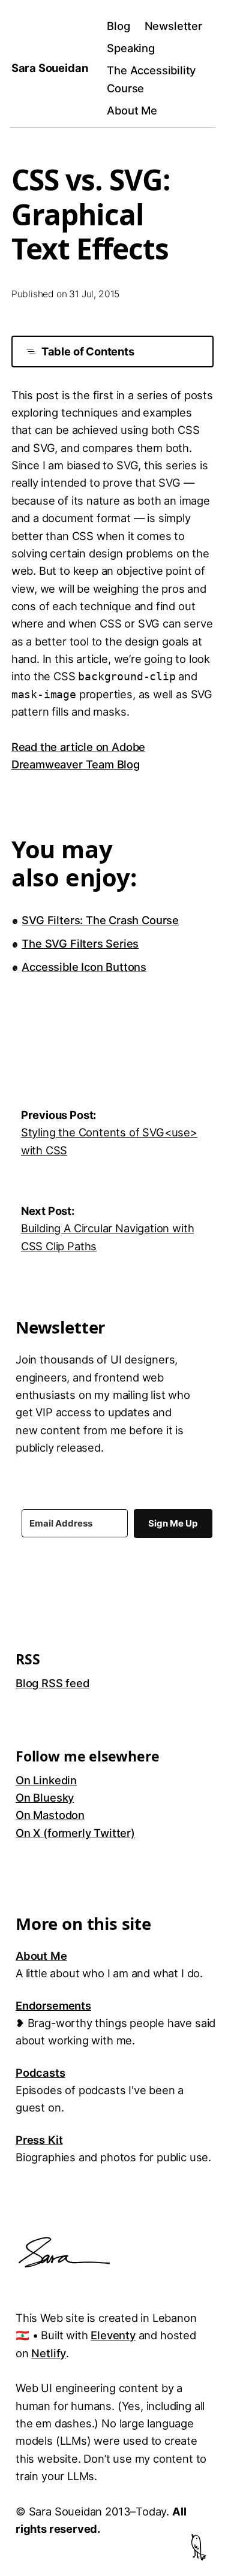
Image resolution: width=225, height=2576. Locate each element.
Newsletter (173, 26)
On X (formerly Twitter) (75, 1833)
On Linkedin (46, 1780)
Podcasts (40, 2073)
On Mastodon (50, 1815)
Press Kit (39, 2140)
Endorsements (53, 2005)
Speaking (131, 48)
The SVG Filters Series (80, 943)
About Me (132, 110)
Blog (118, 26)
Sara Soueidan (50, 68)
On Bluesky (45, 1797)
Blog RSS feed (52, 1683)
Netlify (49, 2353)
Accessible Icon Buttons (84, 967)
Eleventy (113, 2335)
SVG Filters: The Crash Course (100, 920)
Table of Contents (88, 351)
